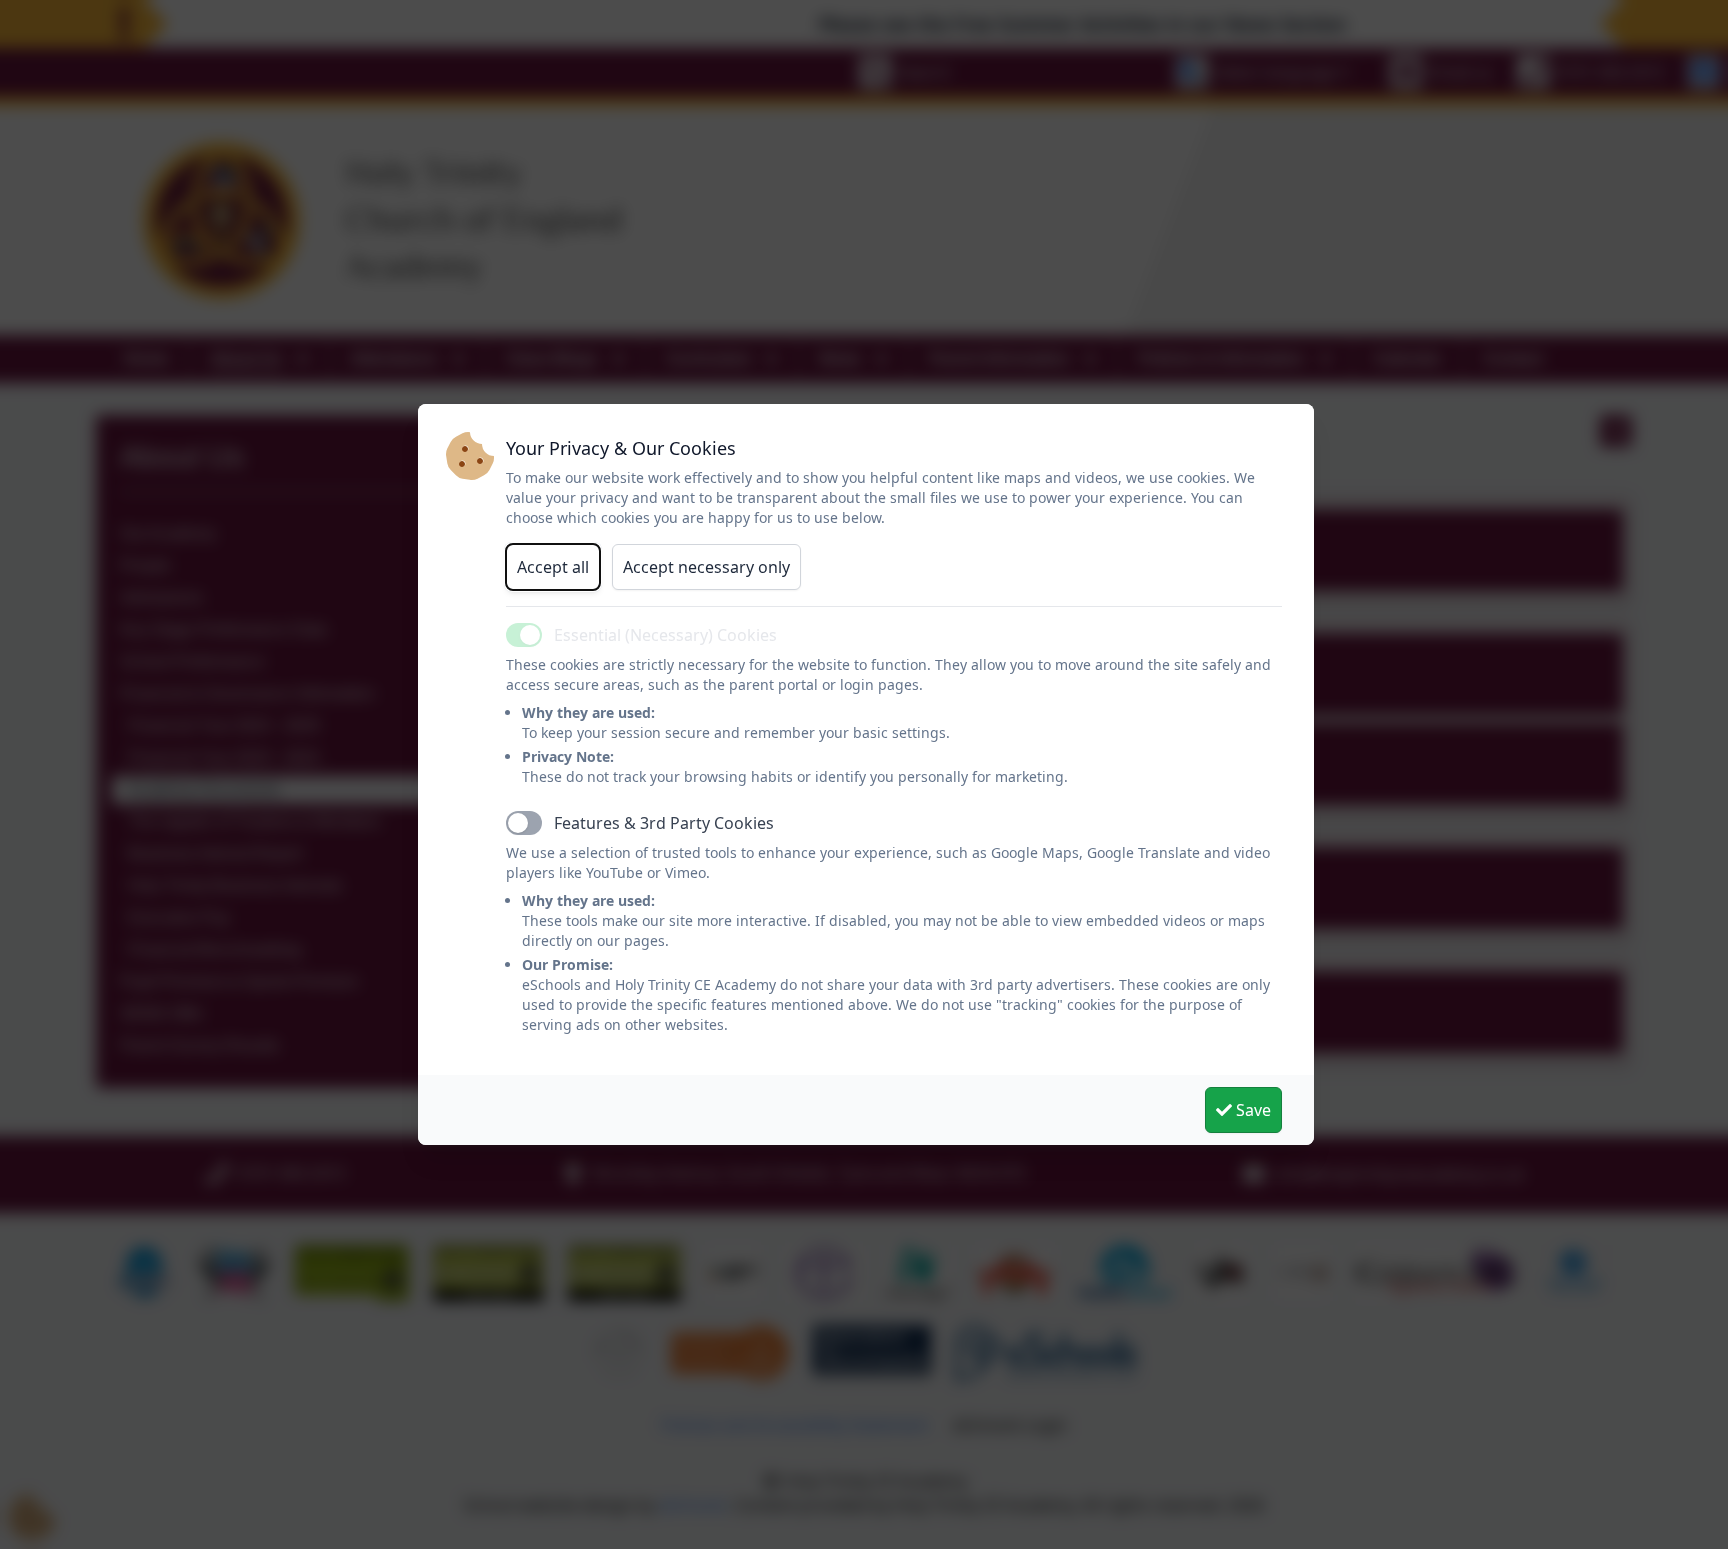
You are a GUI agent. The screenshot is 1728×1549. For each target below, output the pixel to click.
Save (1251, 1110)
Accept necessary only (706, 567)
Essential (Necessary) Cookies (665, 635)
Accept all (553, 567)
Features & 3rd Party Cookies (664, 823)
